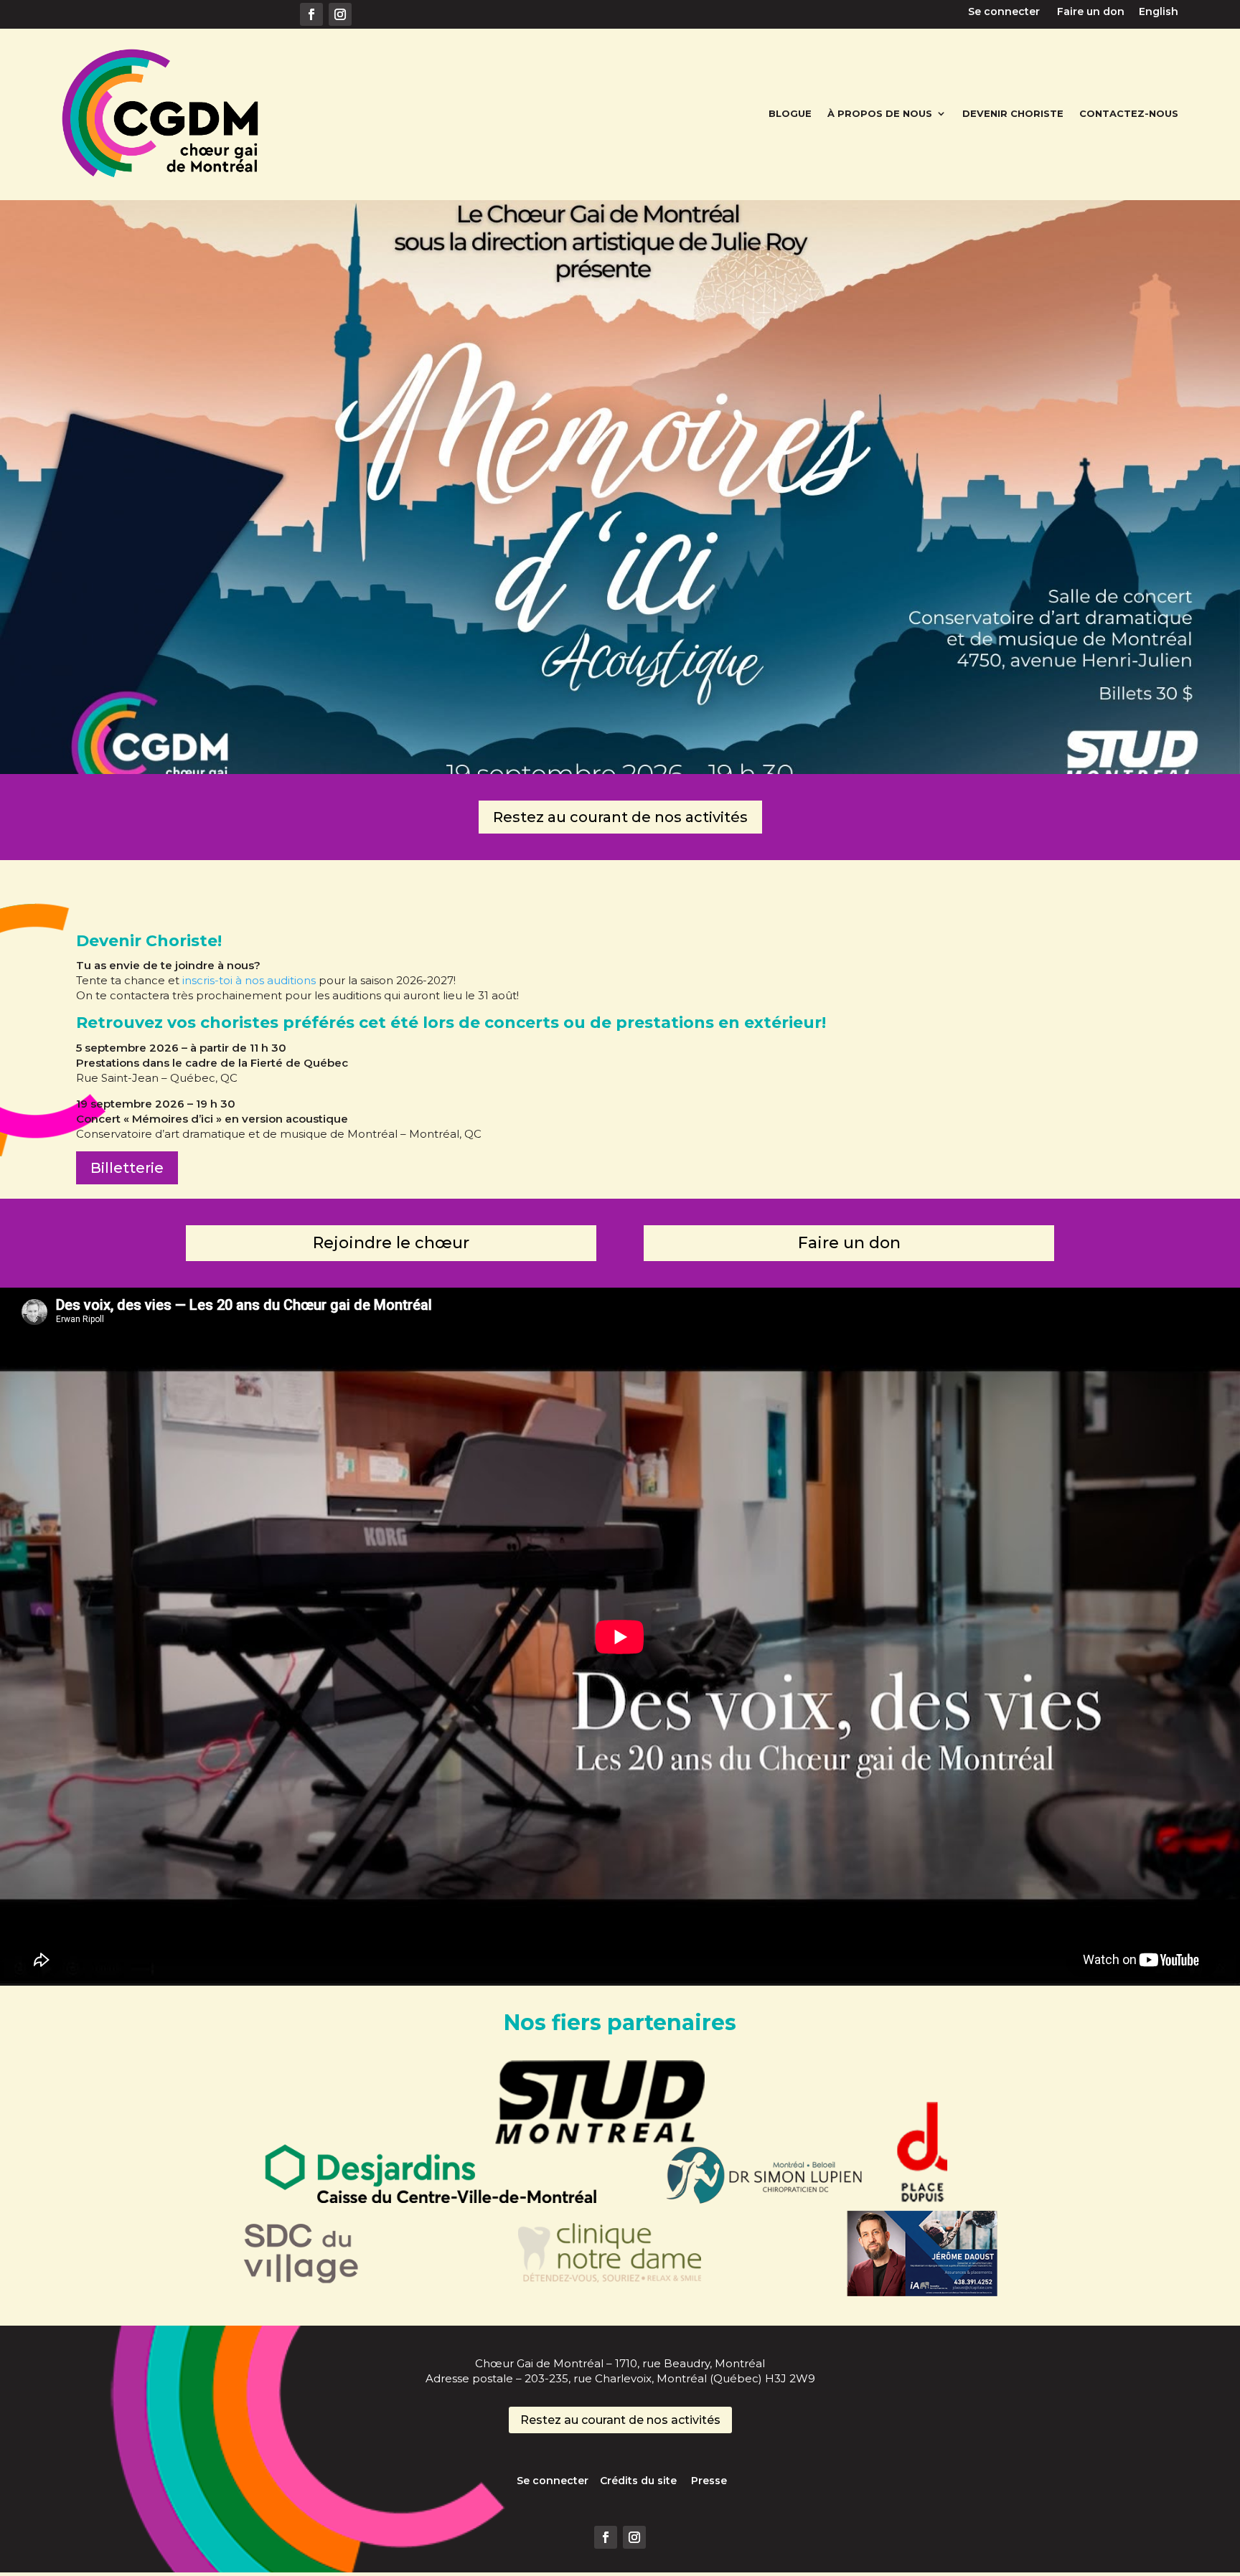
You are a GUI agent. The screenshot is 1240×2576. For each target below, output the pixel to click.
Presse (709, 2481)
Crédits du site (645, 2481)
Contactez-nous (1129, 113)
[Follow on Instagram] (340, 14)
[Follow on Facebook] (311, 14)
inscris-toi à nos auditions (249, 980)
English (1159, 11)
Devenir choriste (1013, 113)
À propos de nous (880, 113)
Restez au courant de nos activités (620, 817)
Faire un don (1096, 11)
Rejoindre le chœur (391, 1243)
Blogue (790, 113)
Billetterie (127, 1168)
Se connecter (1013, 11)
